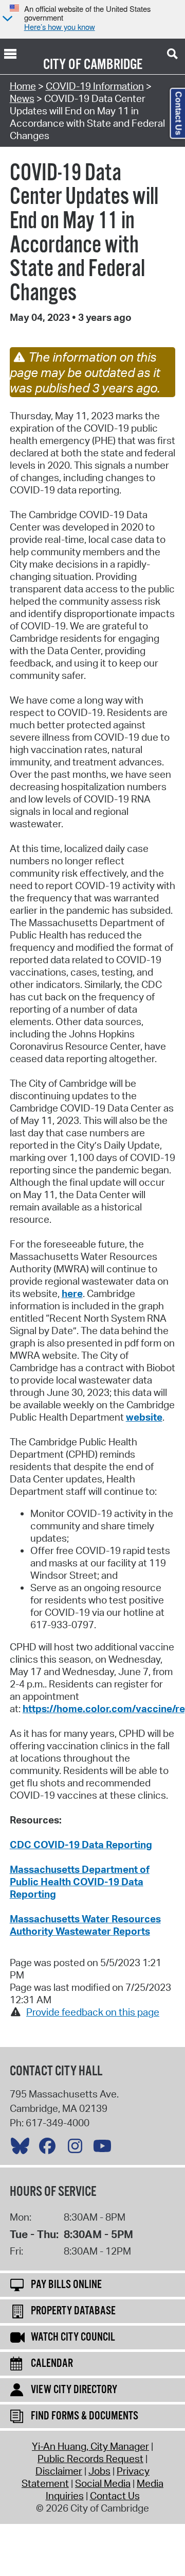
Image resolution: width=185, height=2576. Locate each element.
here (72, 1293)
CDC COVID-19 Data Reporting (81, 1845)
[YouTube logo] (105, 2148)
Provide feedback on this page (93, 2012)
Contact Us (115, 2496)
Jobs (99, 2471)
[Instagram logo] (78, 2148)
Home (23, 86)
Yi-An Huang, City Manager (90, 2446)
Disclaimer (59, 2471)
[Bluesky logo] (23, 2148)
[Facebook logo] (50, 2148)
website (144, 1417)
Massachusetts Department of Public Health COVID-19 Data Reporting (80, 1882)
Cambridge (113, 65)
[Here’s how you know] (6, 19)
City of (62, 65)
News (22, 98)
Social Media (103, 2483)
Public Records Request (90, 2459)
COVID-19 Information (95, 86)
